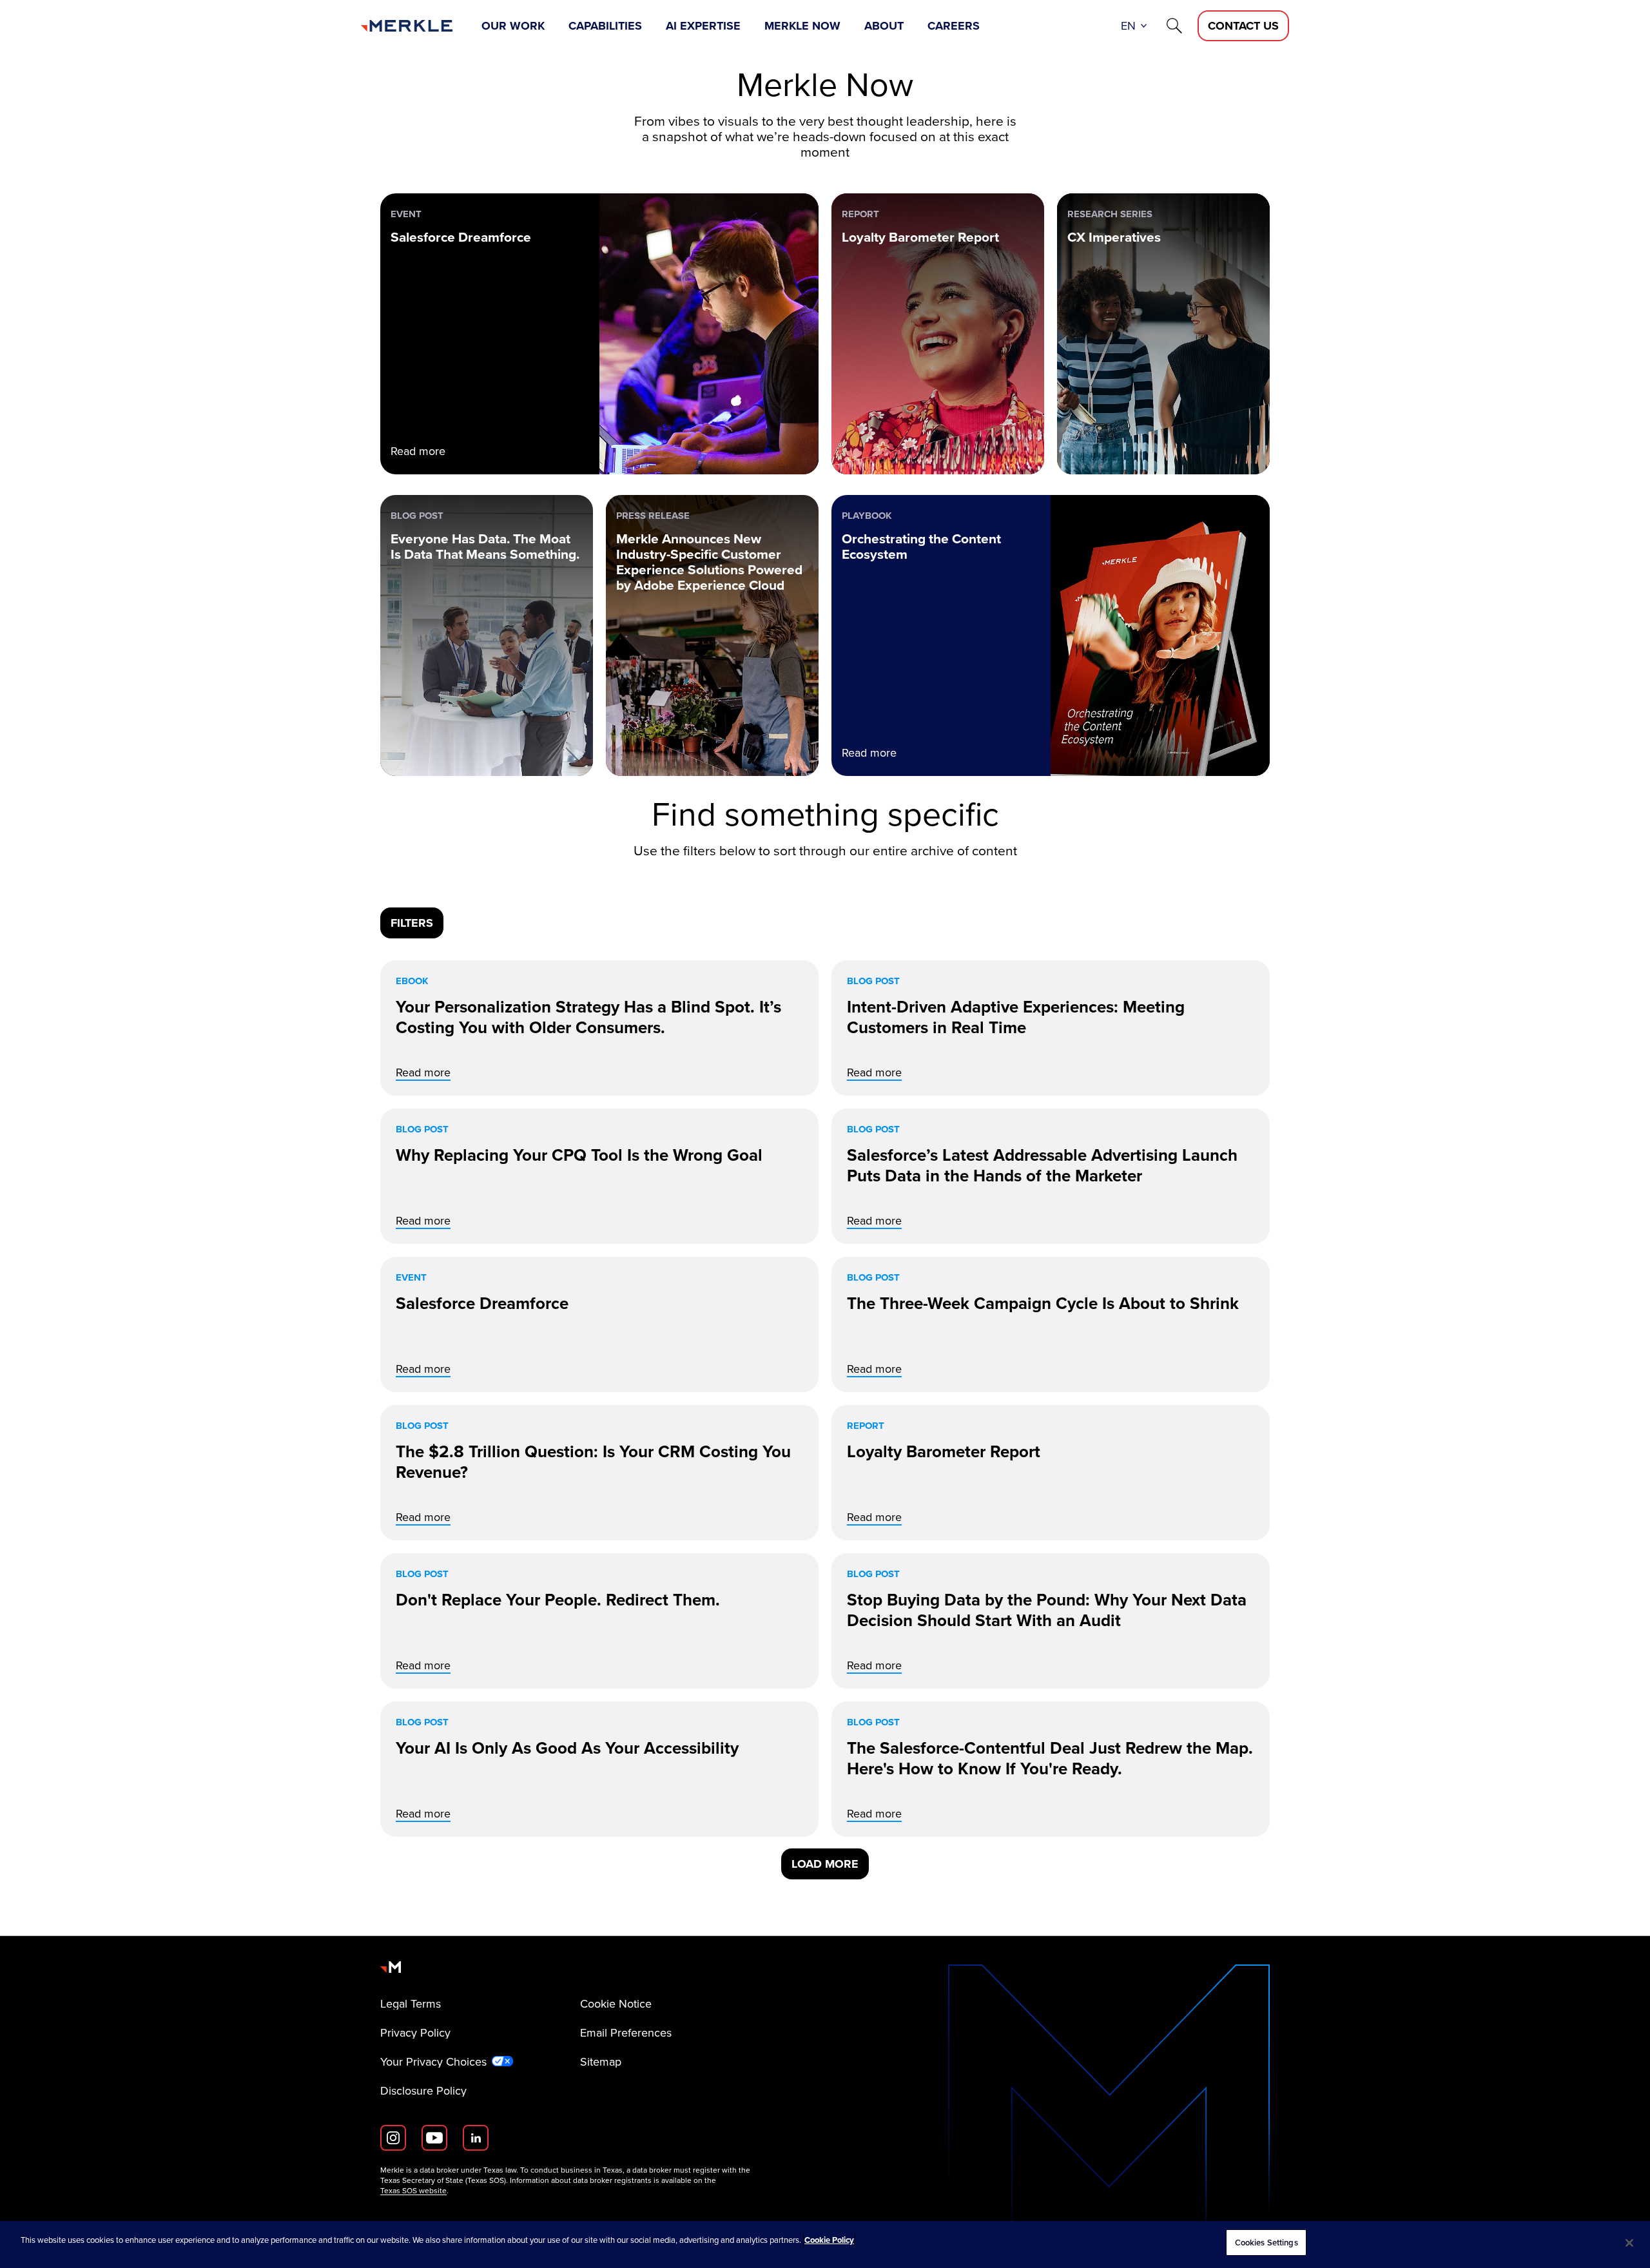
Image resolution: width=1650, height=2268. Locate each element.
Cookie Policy (829, 2240)
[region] (825, 2244)
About (884, 26)
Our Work (513, 26)
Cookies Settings (1267, 2243)
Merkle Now (802, 26)
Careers (954, 26)
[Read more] (599, 1028)
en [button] (1128, 26)
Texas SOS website (413, 2191)
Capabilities (605, 26)
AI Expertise (703, 26)
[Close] (1629, 2243)
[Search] (1174, 26)
